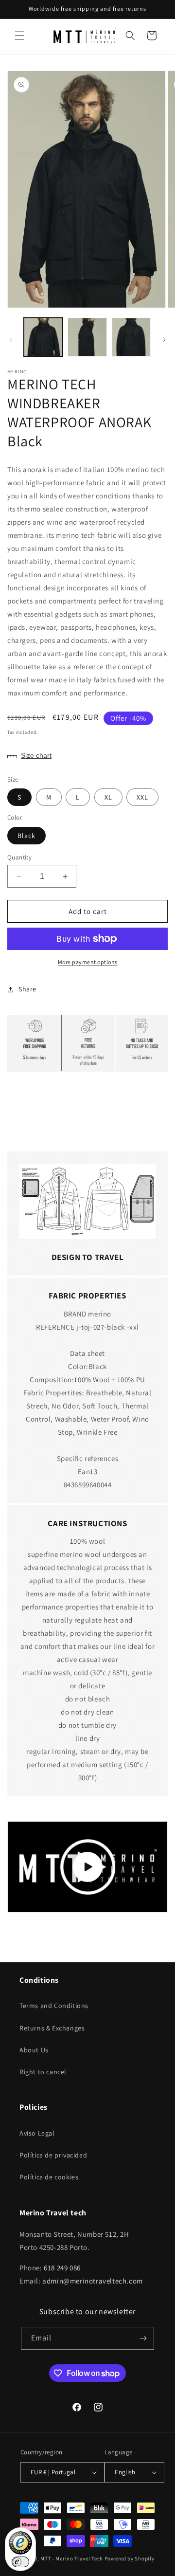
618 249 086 (62, 2268)
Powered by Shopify (130, 2558)
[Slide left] (11, 340)
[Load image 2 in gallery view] (87, 337)
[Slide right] (164, 340)
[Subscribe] (143, 2338)
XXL (142, 797)
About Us (34, 2050)
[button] (19, 36)
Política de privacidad (53, 2155)
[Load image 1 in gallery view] (43, 337)
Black (26, 836)
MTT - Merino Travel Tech (72, 2558)
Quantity (19, 857)
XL (108, 797)
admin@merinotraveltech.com (93, 2281)
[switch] (20, 2562)
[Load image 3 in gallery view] (131, 337)
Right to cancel (43, 2072)
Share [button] (27, 989)
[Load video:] (87, 1867)
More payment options (88, 962)
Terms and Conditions (54, 2006)
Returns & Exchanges (52, 2028)
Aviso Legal (37, 2133)
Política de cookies (49, 2177)
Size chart (36, 755)
